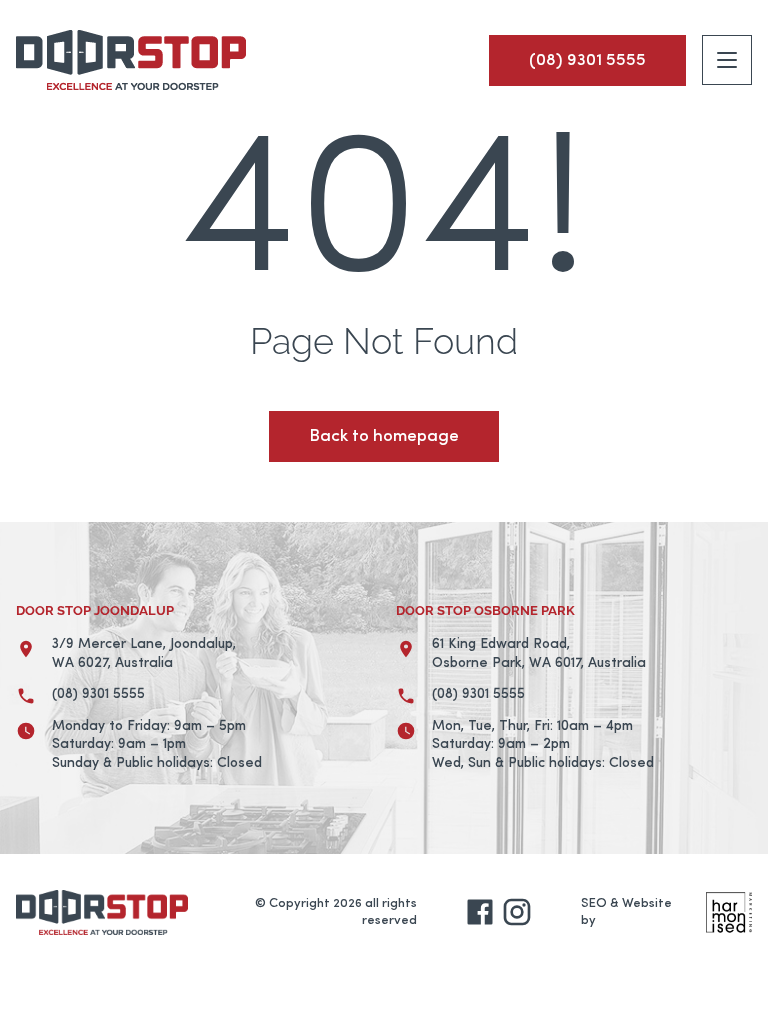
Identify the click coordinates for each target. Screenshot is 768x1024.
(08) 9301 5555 (98, 694)
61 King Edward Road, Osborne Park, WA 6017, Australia (539, 654)
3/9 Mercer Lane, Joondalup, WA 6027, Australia (144, 654)
